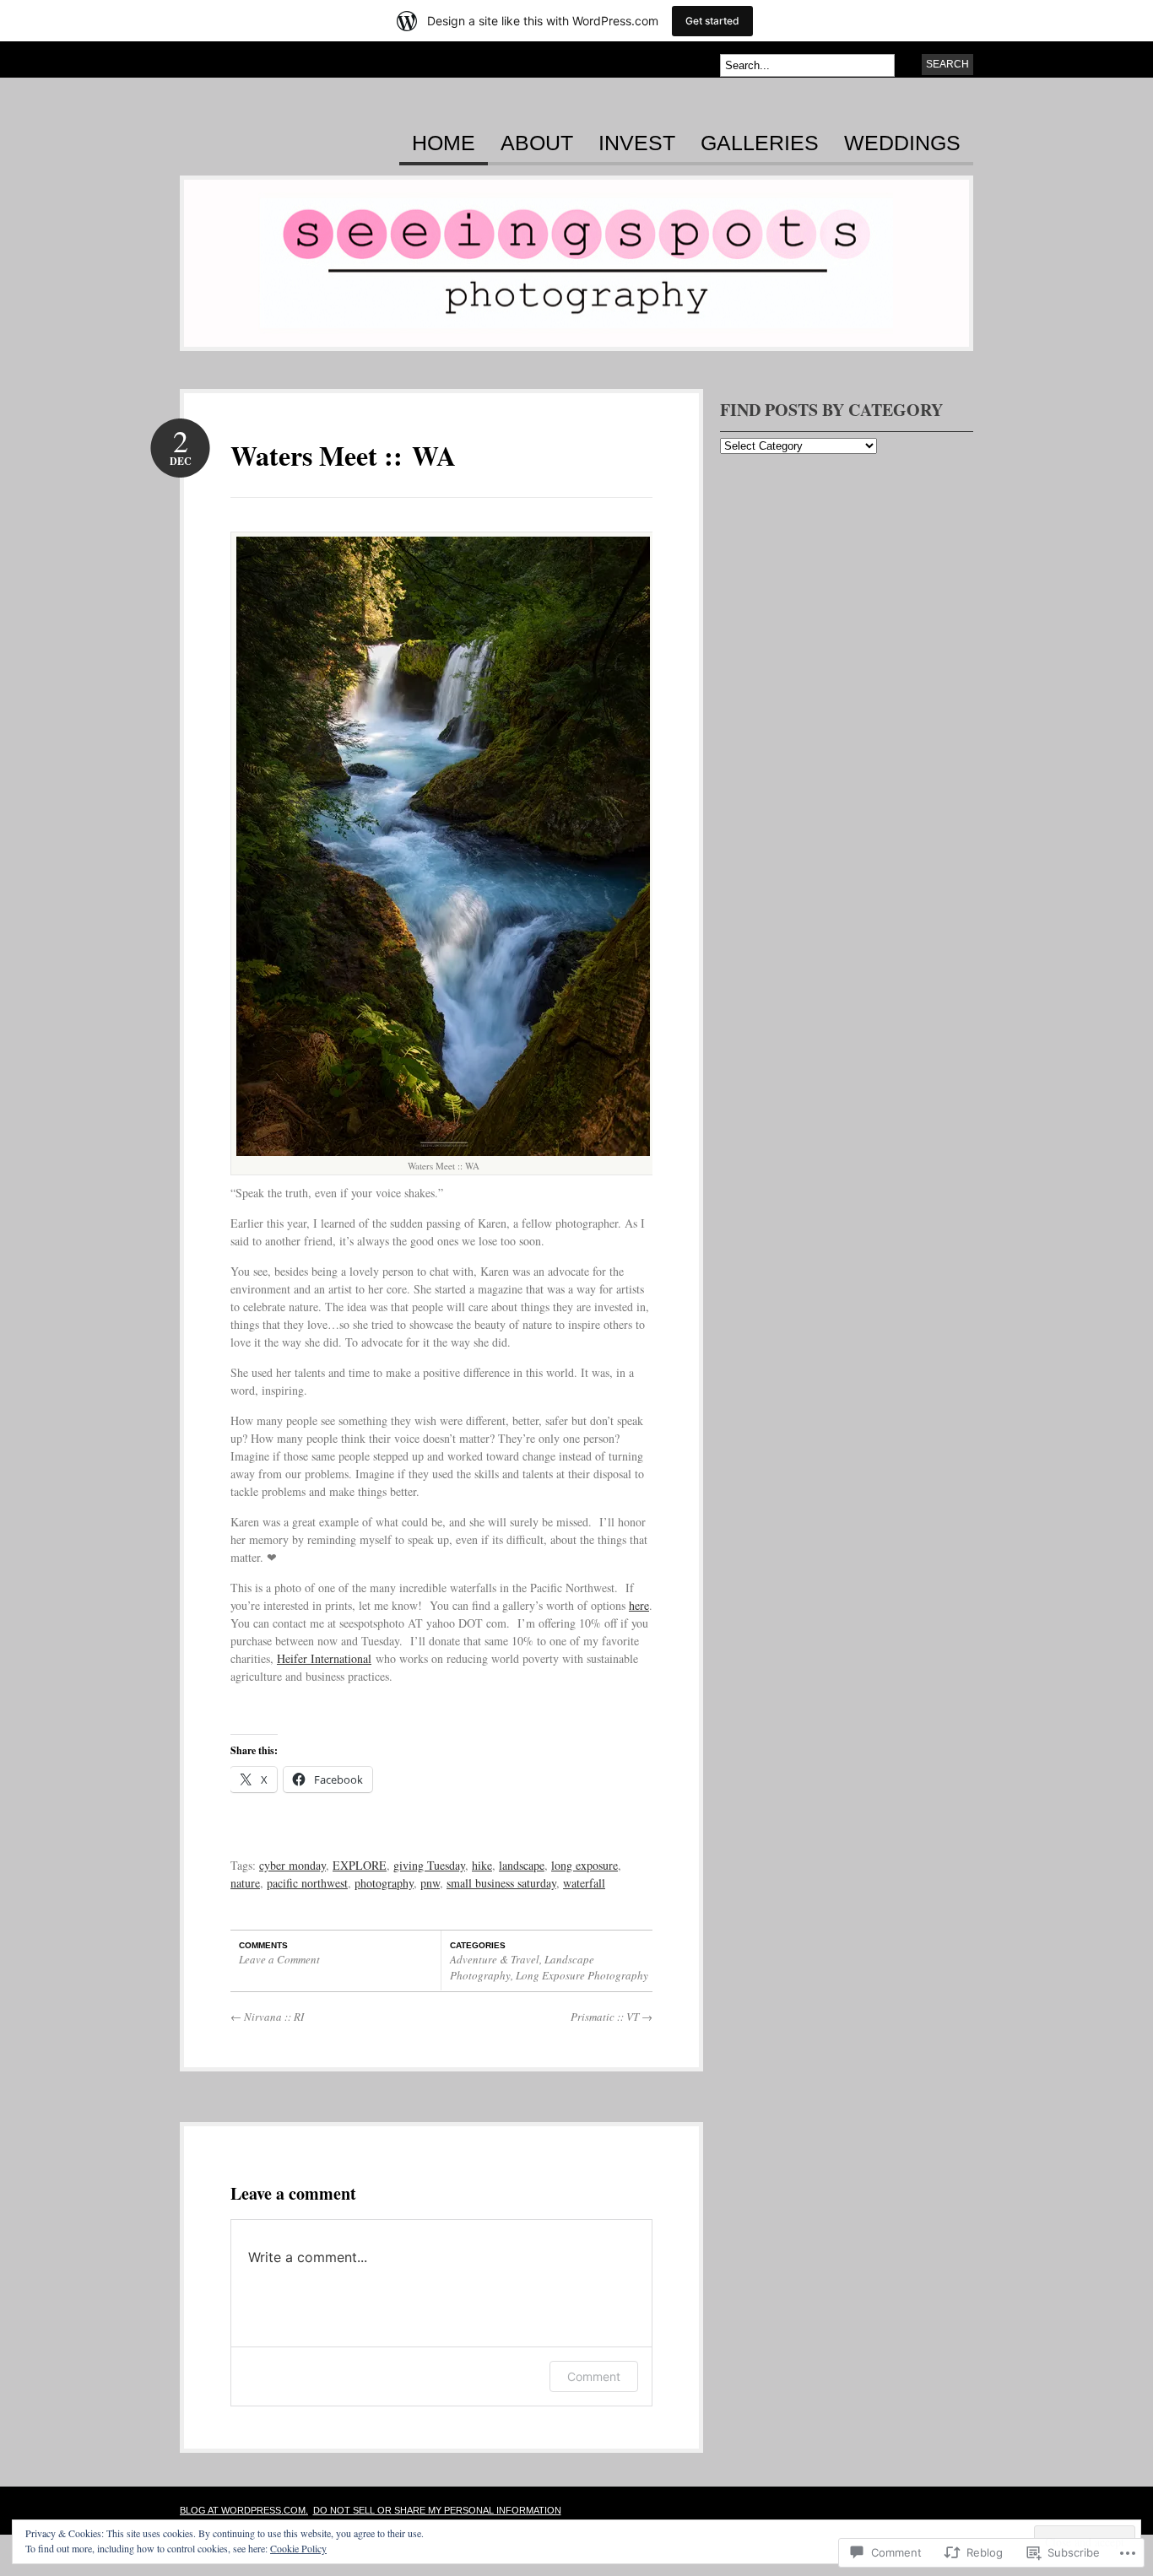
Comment (594, 2376)
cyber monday (292, 1865)
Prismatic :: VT (612, 2017)
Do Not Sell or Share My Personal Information (437, 2510)
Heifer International (324, 1658)
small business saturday (501, 1883)
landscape (522, 1865)
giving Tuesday (429, 1865)
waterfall (584, 1883)
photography (384, 1883)
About (537, 143)
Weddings (902, 143)
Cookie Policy (298, 2548)
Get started (712, 21)
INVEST (637, 143)
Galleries (760, 143)
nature (245, 1883)
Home (444, 143)
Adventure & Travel (495, 1959)
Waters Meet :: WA (343, 455)
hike (482, 1865)
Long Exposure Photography (582, 1975)
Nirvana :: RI (267, 2017)
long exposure (585, 1865)
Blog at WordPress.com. (244, 2510)
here (639, 1605)
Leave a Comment (279, 1959)
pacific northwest (307, 1883)
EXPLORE (360, 1865)
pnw (430, 1883)
